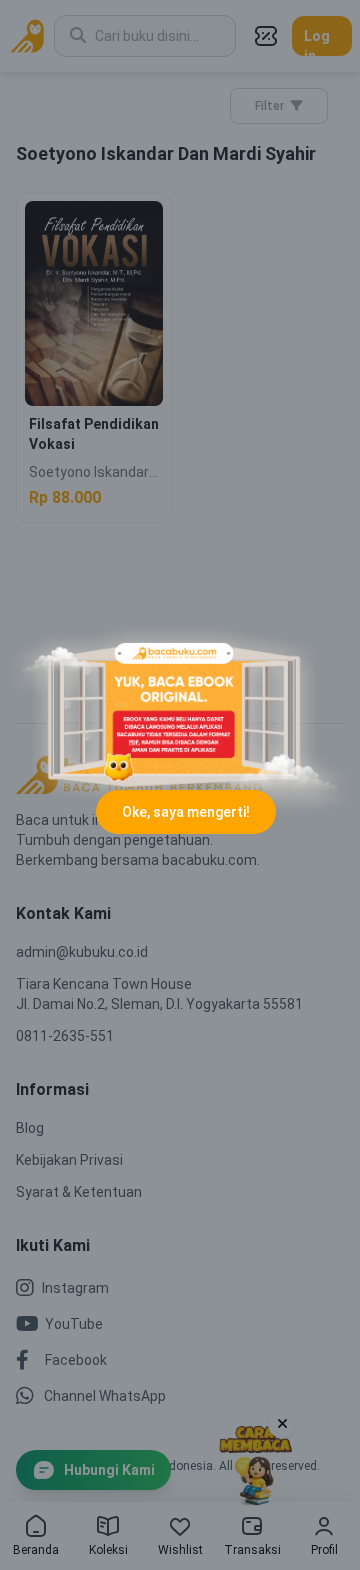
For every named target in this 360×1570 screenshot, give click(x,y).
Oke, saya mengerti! (186, 812)
